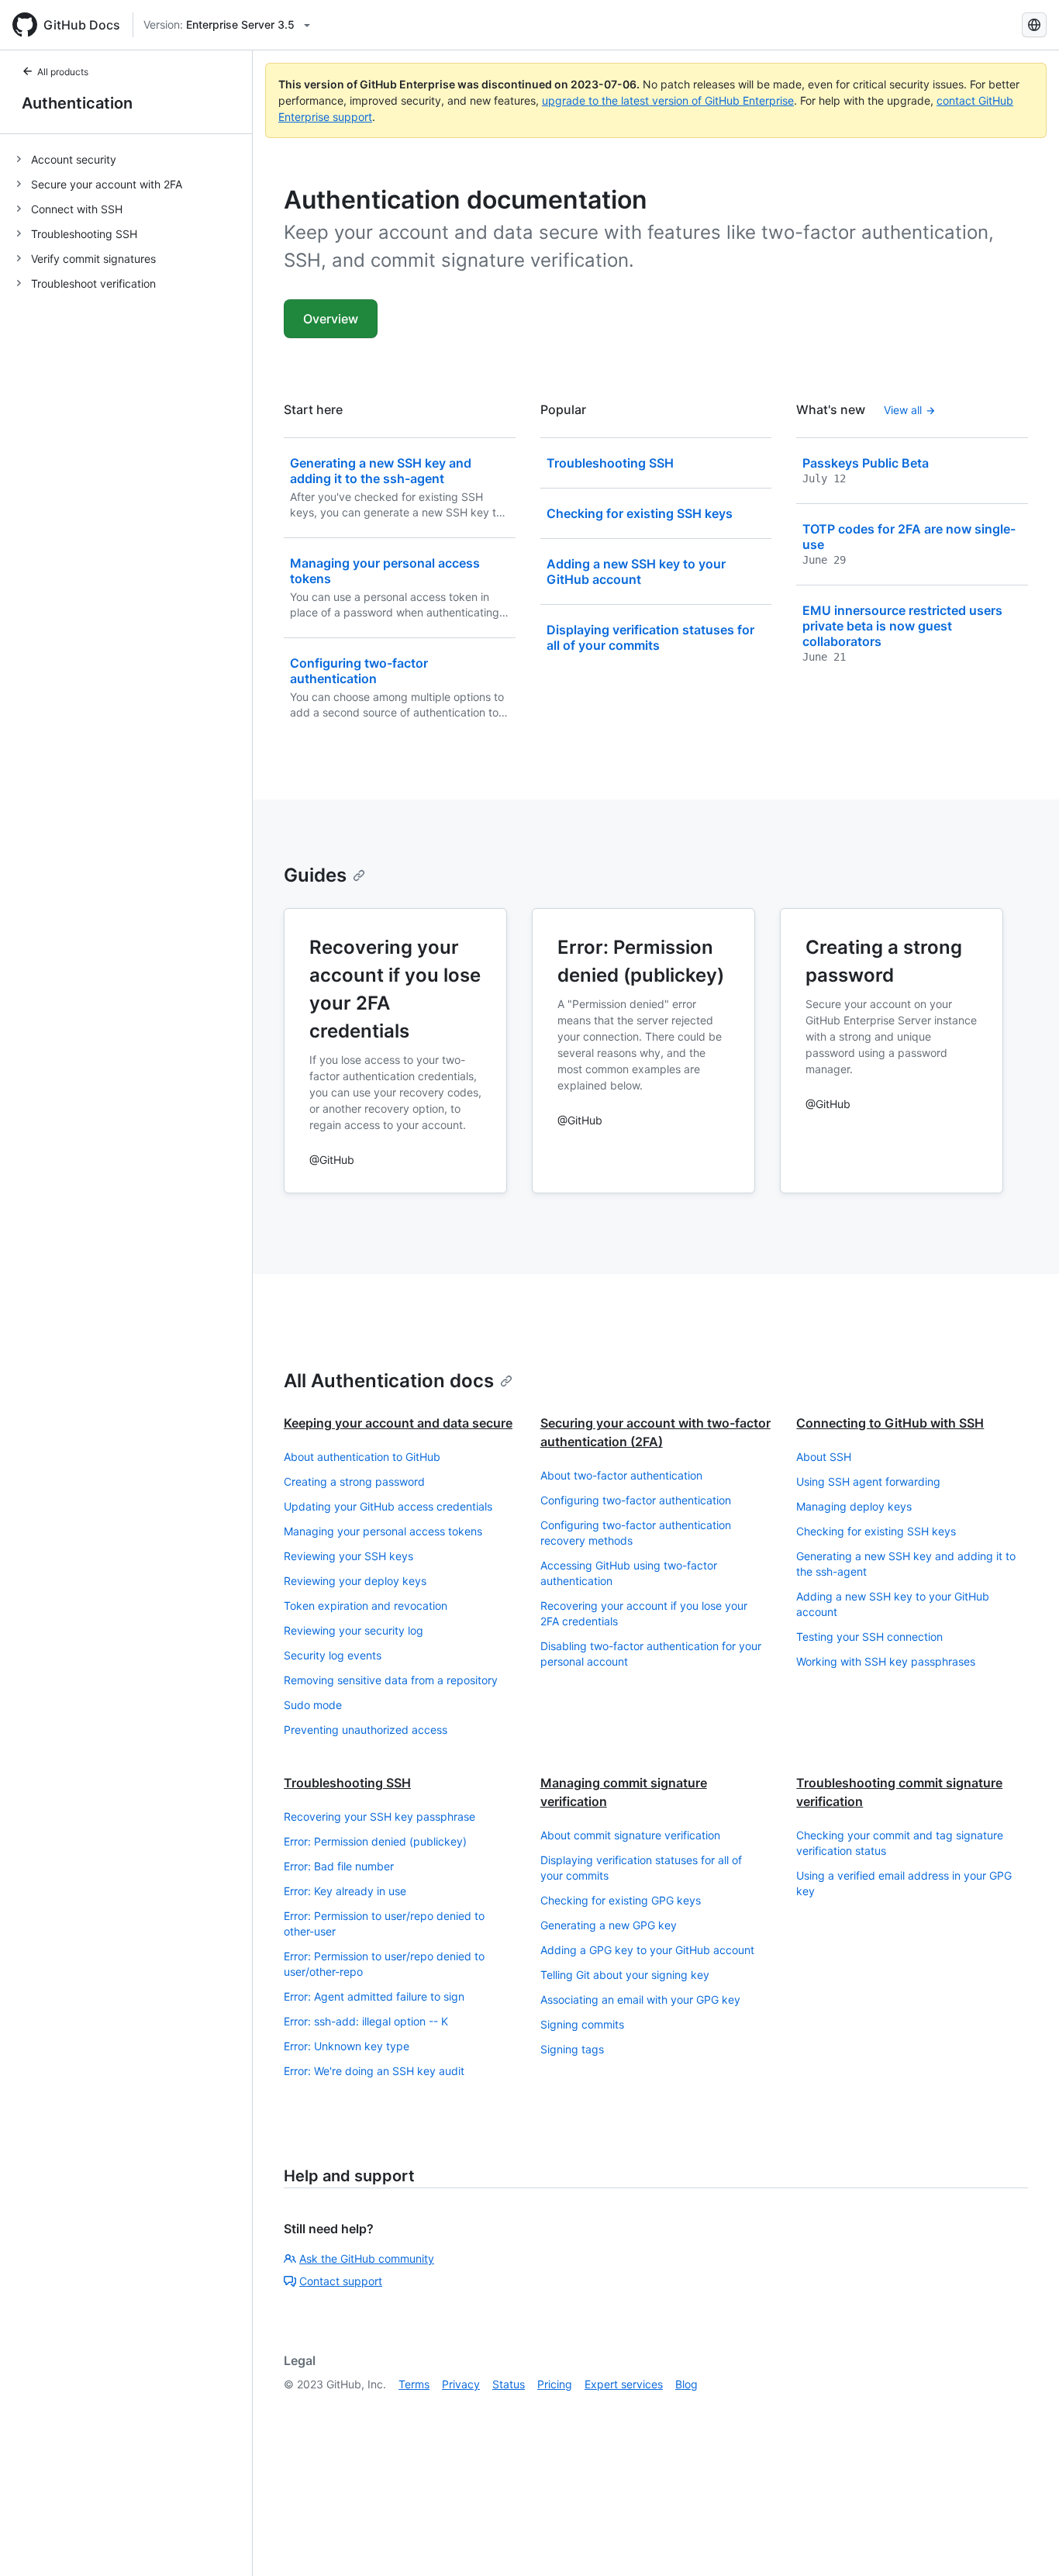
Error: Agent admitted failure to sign (374, 1996)
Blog (686, 2384)
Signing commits (582, 2024)
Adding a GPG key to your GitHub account (647, 1950)
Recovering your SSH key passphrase (379, 1816)
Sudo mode (313, 1705)
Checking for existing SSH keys (876, 1531)
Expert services (624, 2384)
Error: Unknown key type (347, 2046)
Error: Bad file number (339, 1866)
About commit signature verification (630, 1835)
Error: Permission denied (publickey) (375, 1841)
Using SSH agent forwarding (868, 1481)
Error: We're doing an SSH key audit (374, 2071)
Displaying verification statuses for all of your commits (641, 1868)
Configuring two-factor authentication (636, 1500)
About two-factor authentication (621, 1475)
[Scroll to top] (1025, 2542)
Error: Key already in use (345, 1891)
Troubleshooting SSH (347, 1783)
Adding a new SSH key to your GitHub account (893, 1604)
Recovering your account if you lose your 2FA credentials (644, 1613)
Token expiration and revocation (366, 1606)
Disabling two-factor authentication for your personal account (651, 1654)
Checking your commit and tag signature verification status (900, 1843)
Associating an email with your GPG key (640, 1999)
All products (63, 72)
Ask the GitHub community (367, 2258)
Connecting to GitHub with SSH (890, 1423)
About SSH (824, 1457)
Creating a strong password (354, 1481)
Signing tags (572, 2049)
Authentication (77, 103)
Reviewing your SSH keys (348, 1556)
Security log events (333, 1655)
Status (509, 2384)
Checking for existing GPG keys (621, 1900)
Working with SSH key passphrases (886, 1661)
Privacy (461, 2384)
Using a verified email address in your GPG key (904, 1883)
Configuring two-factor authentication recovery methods (636, 1533)
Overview (331, 319)
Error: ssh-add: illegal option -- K (366, 2021)
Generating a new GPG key (609, 1925)
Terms (414, 2384)
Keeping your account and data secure (398, 1423)
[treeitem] (132, 159)
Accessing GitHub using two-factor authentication (629, 1573)
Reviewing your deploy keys (355, 1581)
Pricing (555, 2384)
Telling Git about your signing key (625, 1975)
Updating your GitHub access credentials (388, 1506)
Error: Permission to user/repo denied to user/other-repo (384, 1964)
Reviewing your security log (354, 1630)
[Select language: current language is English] (1034, 25)
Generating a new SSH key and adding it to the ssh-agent (906, 1564)
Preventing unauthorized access (366, 1730)
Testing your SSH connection (869, 1637)
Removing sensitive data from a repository (391, 1680)
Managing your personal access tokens (383, 1531)
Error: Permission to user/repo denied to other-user (384, 1923)
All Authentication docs (389, 1381)
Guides (315, 875)
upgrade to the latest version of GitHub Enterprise (668, 100)
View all (903, 410)
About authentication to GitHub (362, 1457)
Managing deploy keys (854, 1506)
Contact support (341, 2281)
